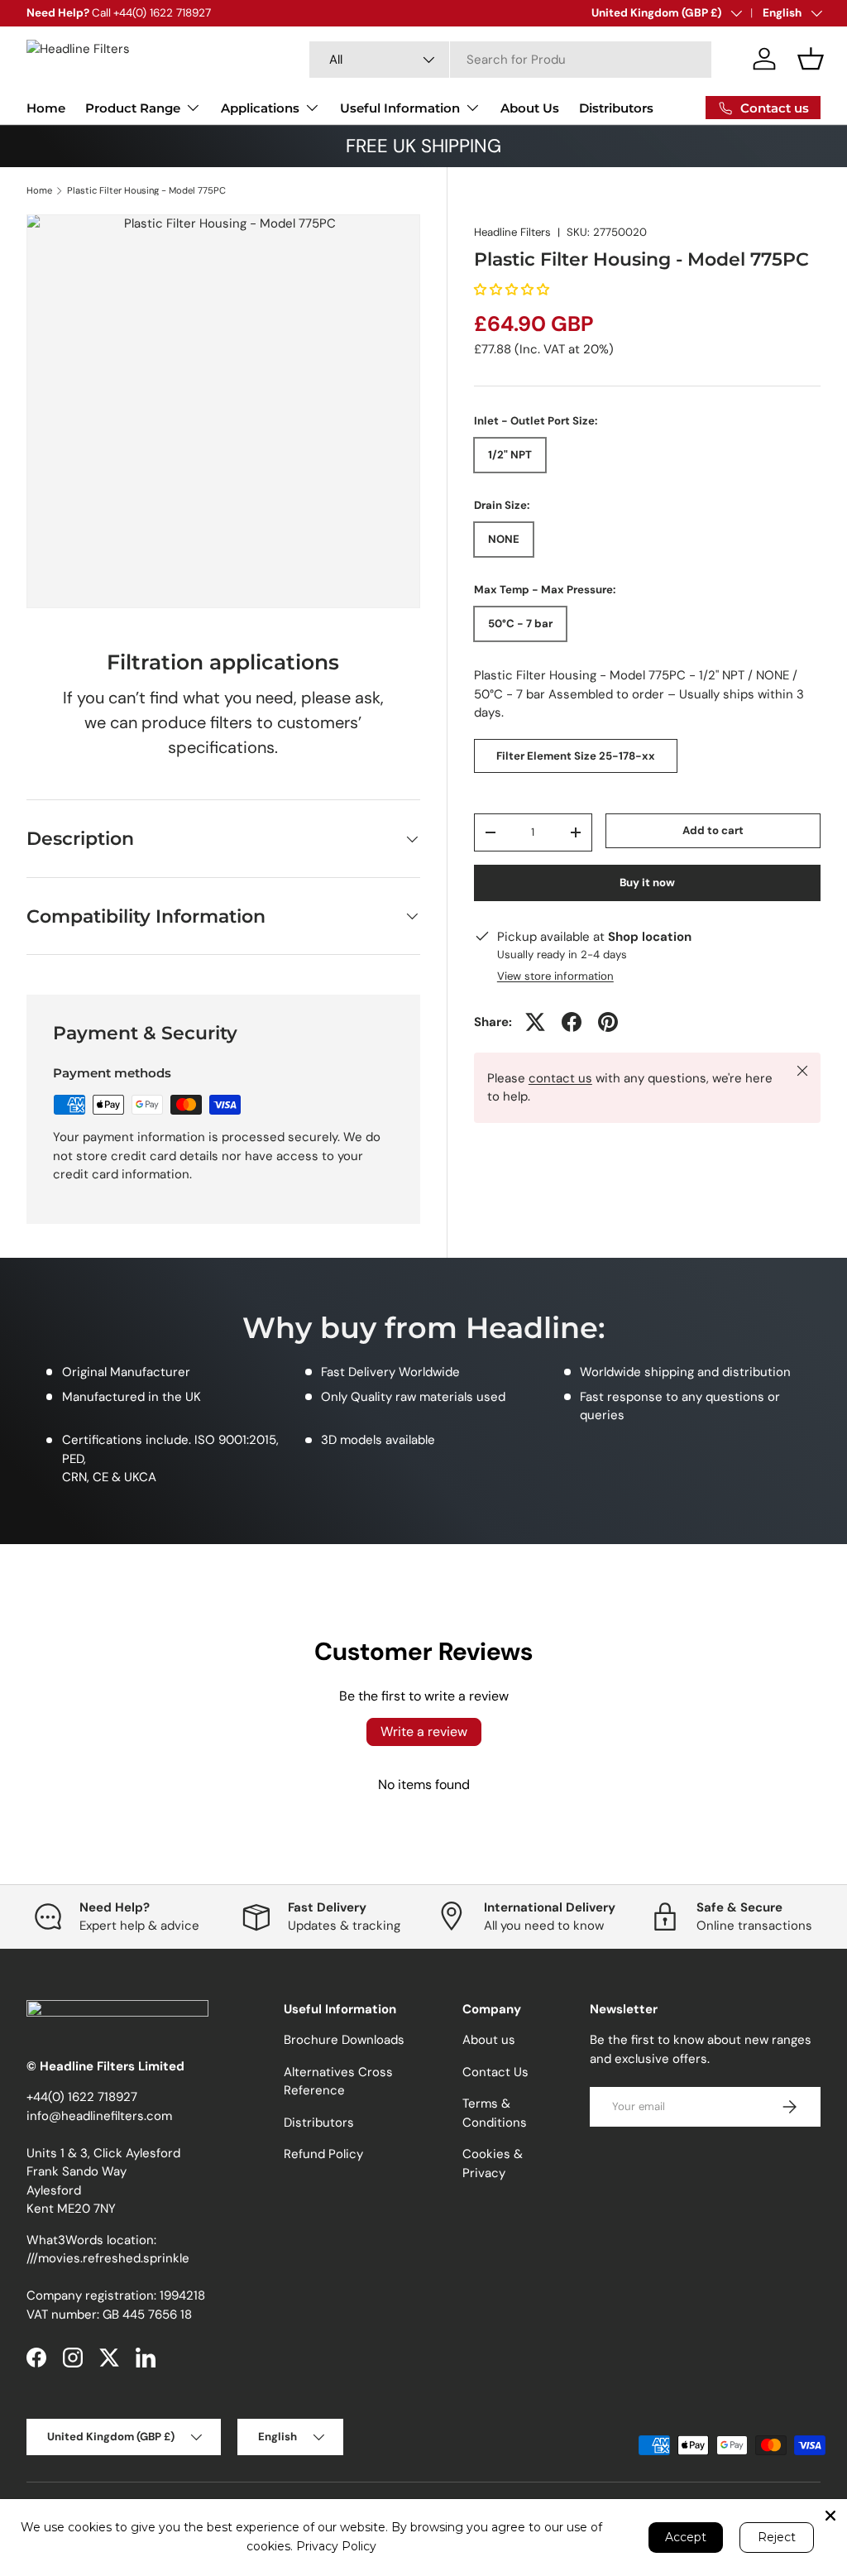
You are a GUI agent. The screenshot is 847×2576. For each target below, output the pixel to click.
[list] (223, 411)
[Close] (830, 2516)
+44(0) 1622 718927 (82, 2097)
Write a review (424, 1732)
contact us (560, 1078)
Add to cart (713, 830)
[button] (811, 59)
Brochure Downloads (344, 2040)
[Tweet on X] (535, 1022)
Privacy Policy (336, 2546)
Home (46, 108)
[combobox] (511, 60)
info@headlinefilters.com (99, 2116)
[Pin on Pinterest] (608, 1022)
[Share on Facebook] (572, 1022)
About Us (530, 108)
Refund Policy (323, 2154)
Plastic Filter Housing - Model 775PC (146, 191)
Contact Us (495, 2072)
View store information (555, 976)
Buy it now (647, 883)
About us (489, 2040)
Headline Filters (512, 232)
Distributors (616, 108)
